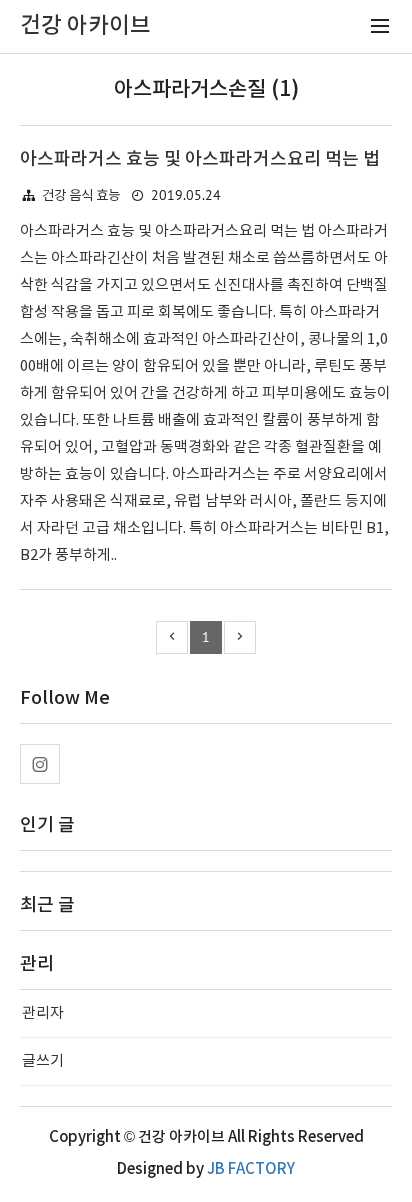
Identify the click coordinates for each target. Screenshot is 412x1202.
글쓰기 (43, 1061)
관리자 (43, 1013)
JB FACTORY (251, 1169)
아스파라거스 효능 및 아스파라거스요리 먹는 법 (200, 159)
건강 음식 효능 (81, 196)
